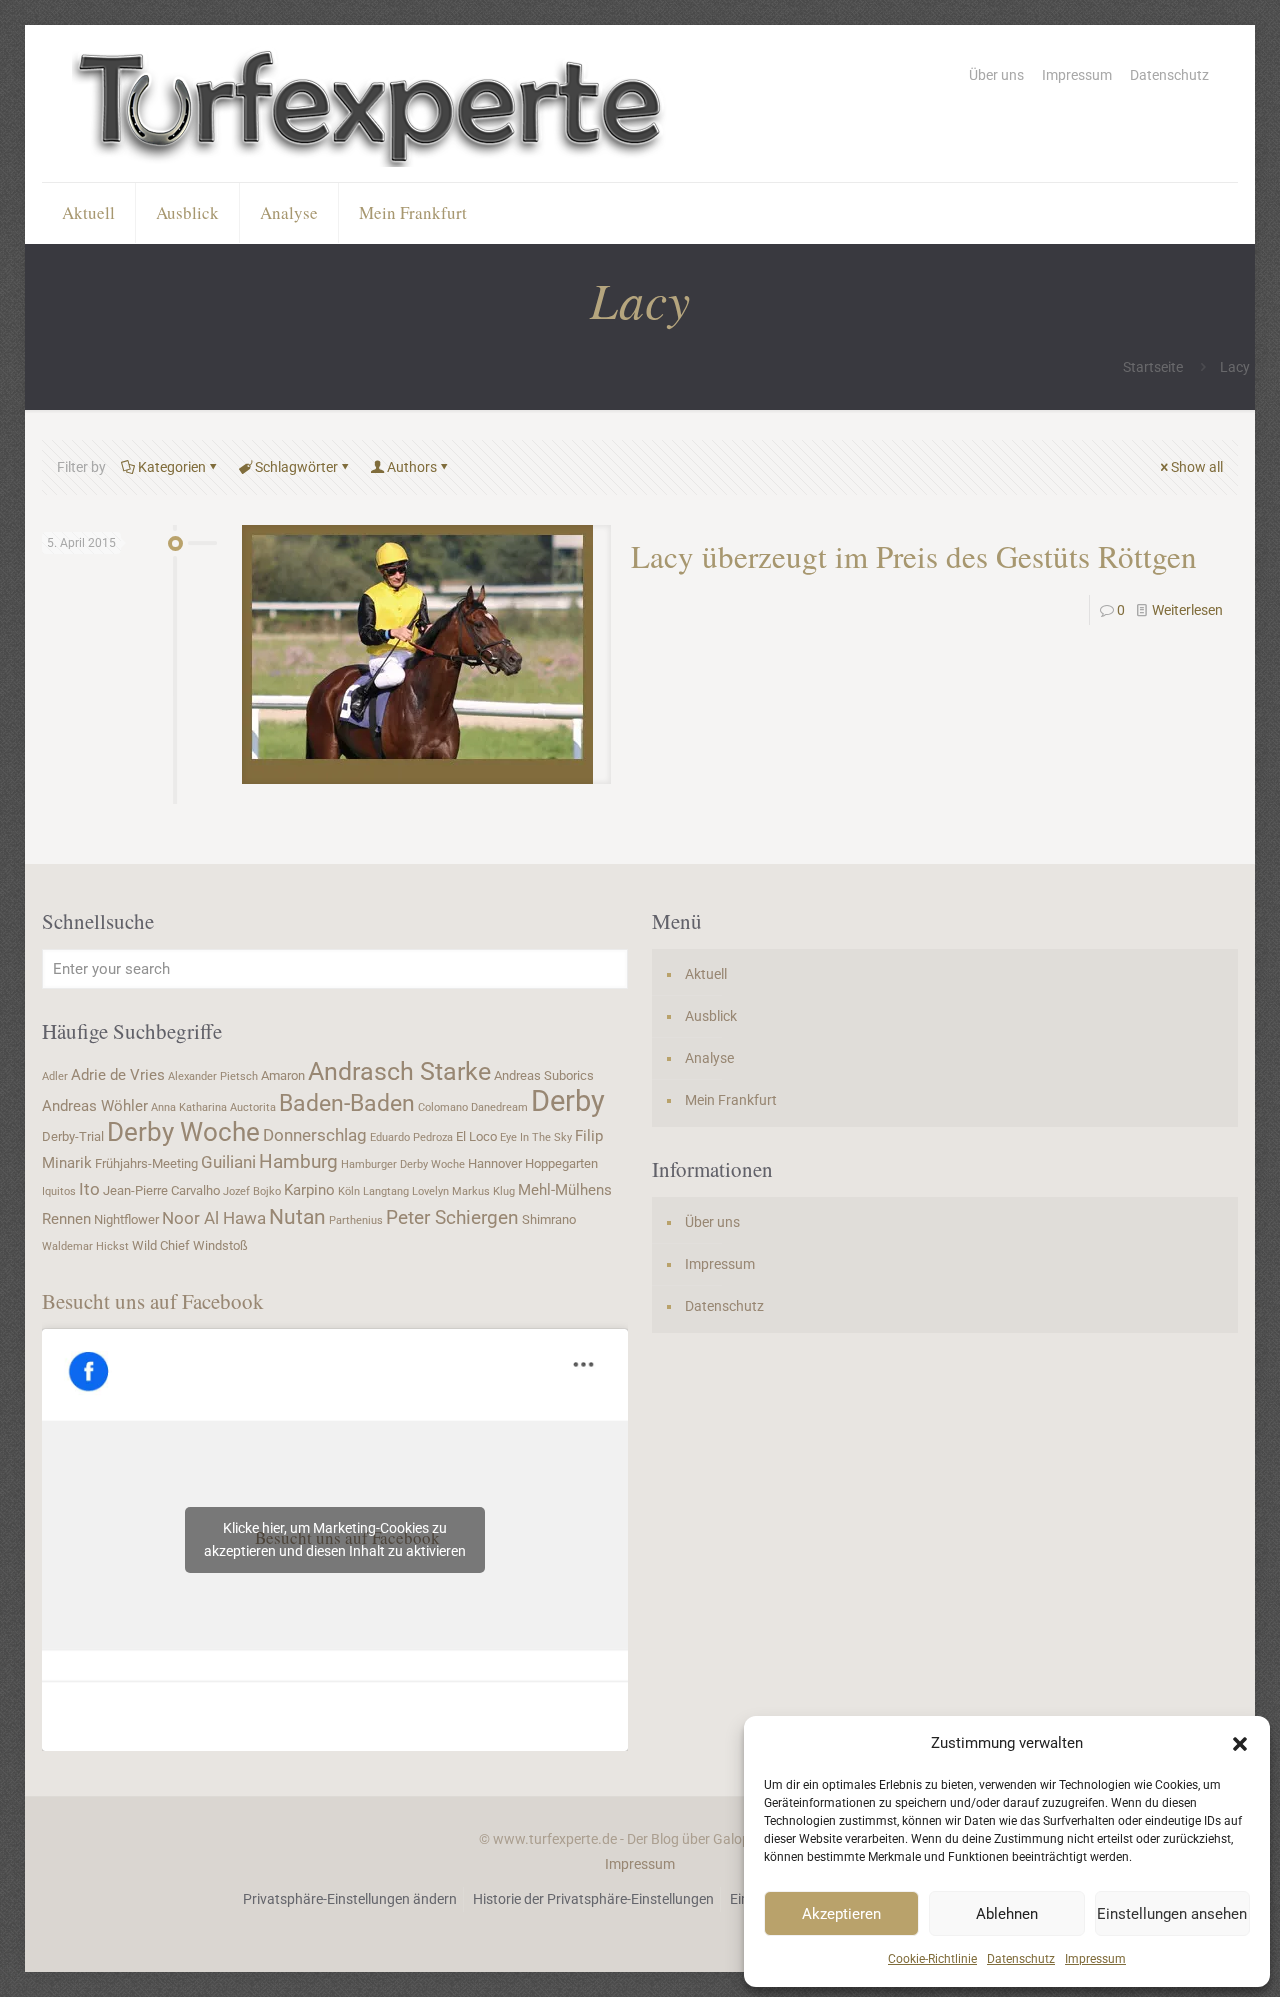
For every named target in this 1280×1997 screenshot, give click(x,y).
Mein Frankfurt (731, 1100)
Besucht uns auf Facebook (153, 1301)
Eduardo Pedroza (411, 1137)
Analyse (709, 1058)
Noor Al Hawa (214, 1218)
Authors (412, 467)
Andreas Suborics (544, 1075)
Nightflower (126, 1219)
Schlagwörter (296, 467)
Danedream (499, 1107)
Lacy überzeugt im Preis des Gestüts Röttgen (914, 556)
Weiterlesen (1187, 610)
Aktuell (706, 974)
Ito (89, 1189)
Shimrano (549, 1219)
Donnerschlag (315, 1135)
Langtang (386, 1191)
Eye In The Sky (536, 1137)
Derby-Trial (73, 1136)
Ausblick (711, 1016)
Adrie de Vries (118, 1075)
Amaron (283, 1075)
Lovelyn (430, 1191)
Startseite (1153, 367)
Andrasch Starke (399, 1071)
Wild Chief (161, 1245)
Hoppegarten (561, 1163)
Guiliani (228, 1162)
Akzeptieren (841, 1914)
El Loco (476, 1136)
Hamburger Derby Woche (403, 1164)
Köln (349, 1191)
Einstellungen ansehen (1172, 1914)
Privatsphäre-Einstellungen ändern (350, 1899)
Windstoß (220, 1245)
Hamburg (298, 1162)
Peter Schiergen (452, 1218)
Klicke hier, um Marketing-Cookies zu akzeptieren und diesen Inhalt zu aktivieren (335, 1539)
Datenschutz (1021, 1959)
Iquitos (59, 1191)
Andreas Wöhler (95, 1106)
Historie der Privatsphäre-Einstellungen (593, 1899)
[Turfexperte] (372, 103)
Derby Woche (183, 1132)
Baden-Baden (347, 1103)
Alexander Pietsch (213, 1076)
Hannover (495, 1163)
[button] (1240, 1744)
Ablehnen (1007, 1914)
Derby (568, 1101)
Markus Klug (483, 1191)
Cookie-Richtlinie (932, 1959)
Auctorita (253, 1107)
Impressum (1095, 1959)
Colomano (443, 1107)
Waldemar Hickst (85, 1246)
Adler (55, 1076)
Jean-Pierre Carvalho (161, 1190)
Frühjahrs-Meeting (146, 1163)
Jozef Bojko (252, 1191)
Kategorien (172, 467)
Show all (1197, 467)
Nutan (297, 1216)
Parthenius (356, 1220)
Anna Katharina (189, 1107)
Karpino (309, 1190)
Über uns (996, 75)
